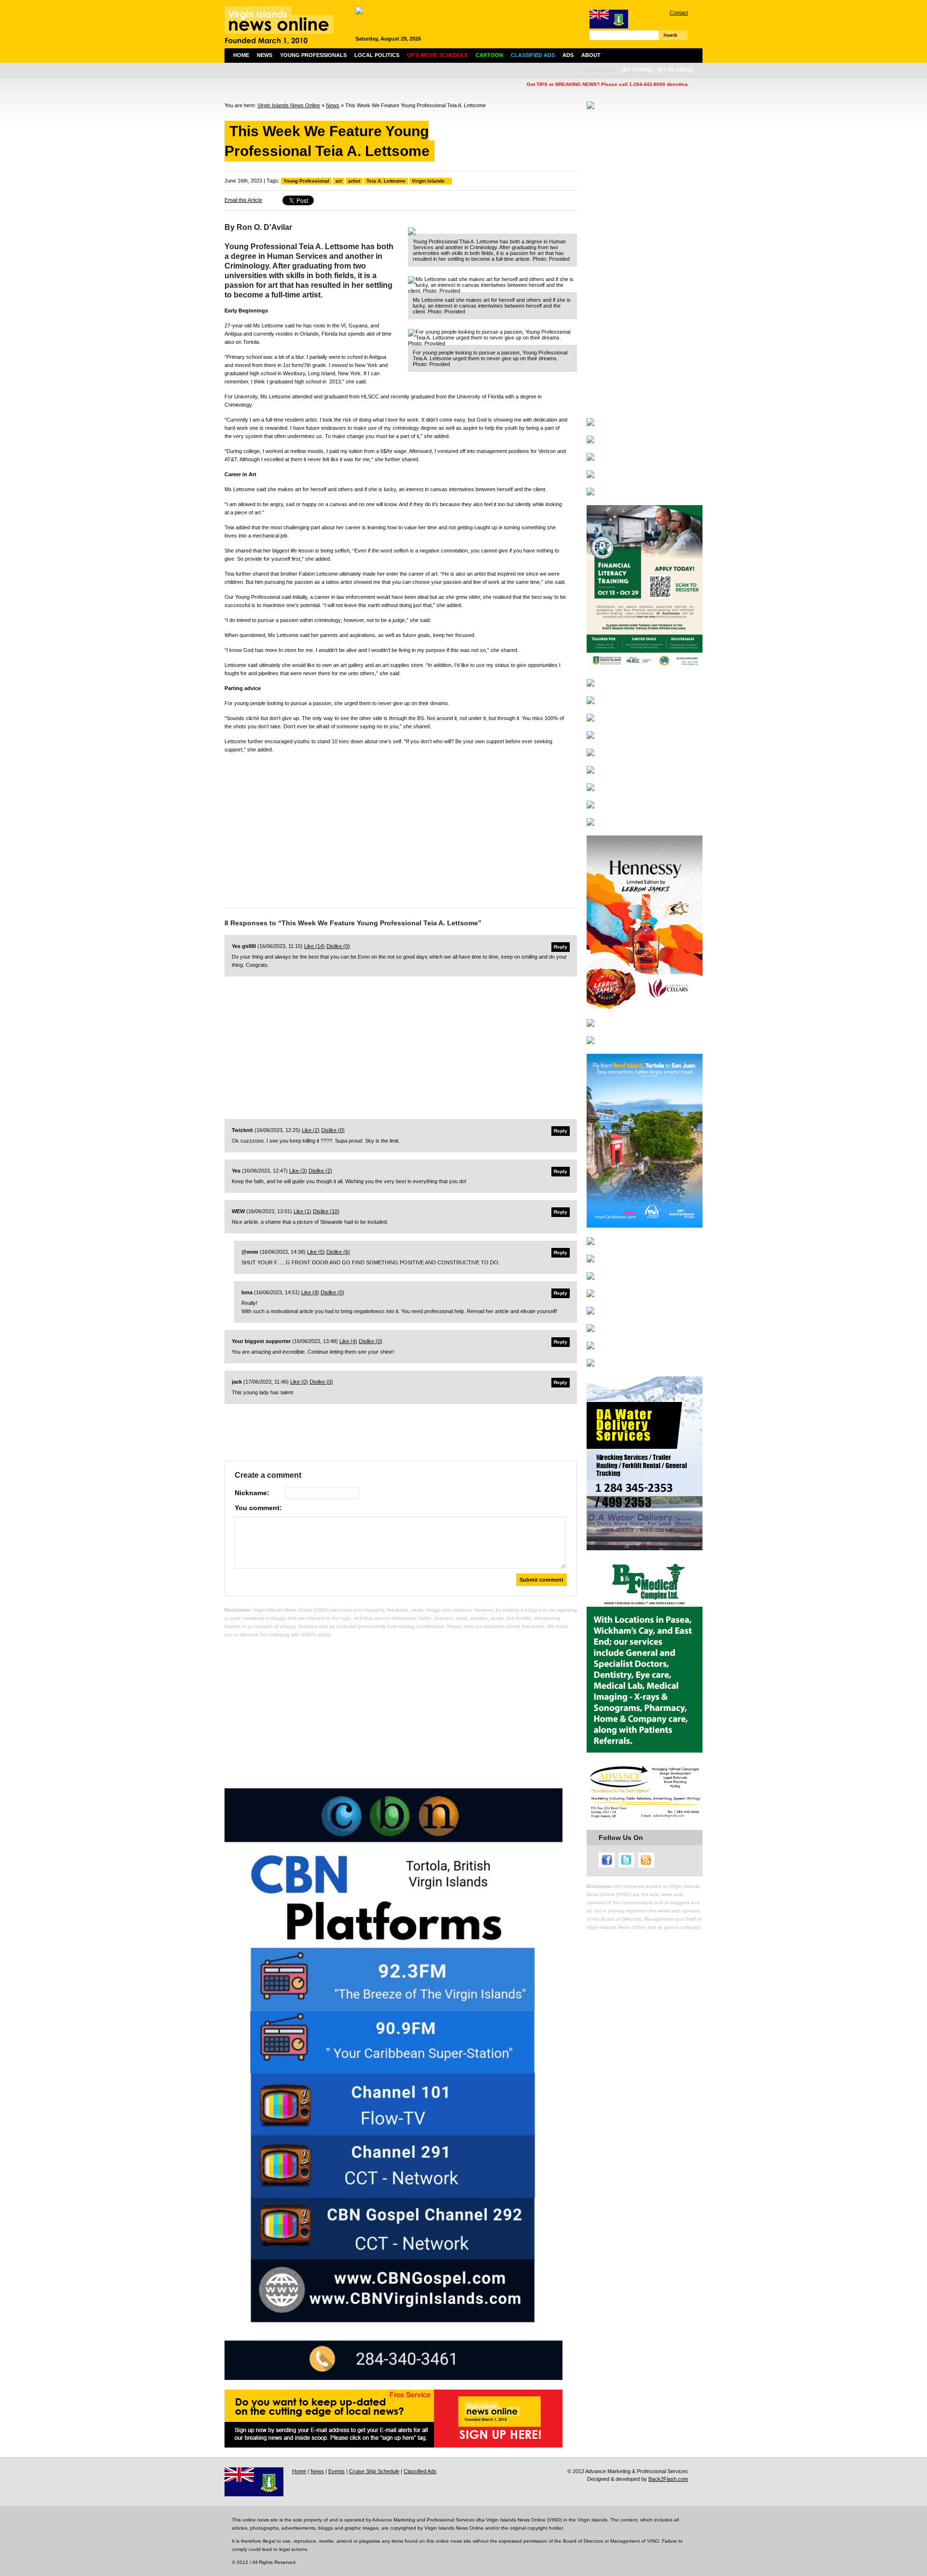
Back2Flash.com (668, 2479)
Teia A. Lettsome (386, 181)
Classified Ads (420, 2471)
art (339, 181)
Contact (679, 13)
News (265, 55)
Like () (315, 946)
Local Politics (377, 55)
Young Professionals (313, 55)
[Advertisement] (401, 828)
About (591, 55)
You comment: (258, 1508)
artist (354, 181)
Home (241, 55)
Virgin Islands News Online (289, 105)
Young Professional (306, 181)
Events (337, 2471)
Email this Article (243, 200)
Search (670, 35)
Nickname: (252, 1493)
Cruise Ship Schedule (374, 2471)
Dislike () (338, 946)
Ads (568, 55)
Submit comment (541, 1580)
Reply (561, 947)
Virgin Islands (428, 181)
